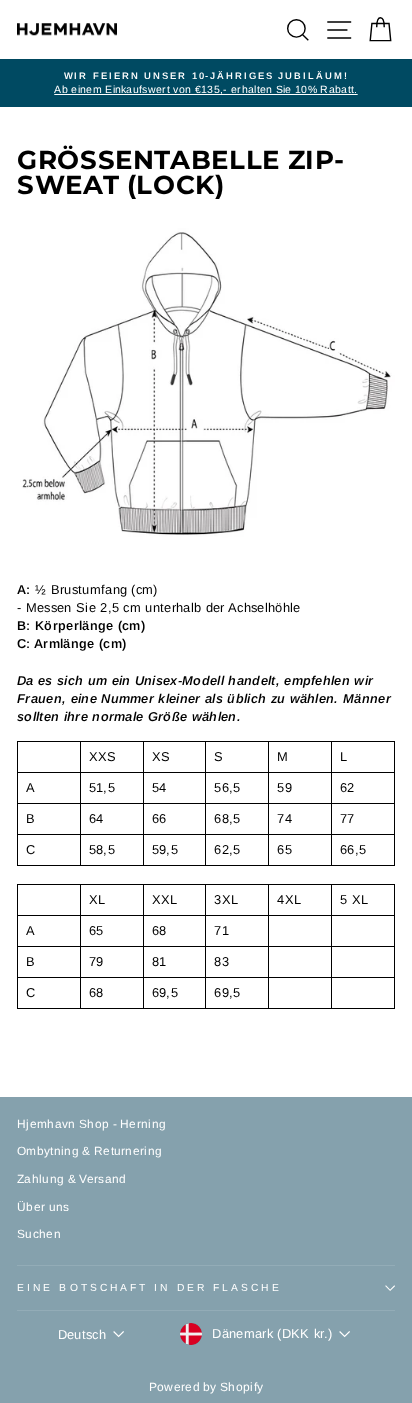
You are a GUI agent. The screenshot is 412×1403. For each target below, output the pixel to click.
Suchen (39, 1234)
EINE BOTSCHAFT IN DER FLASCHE (149, 1287)
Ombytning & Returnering (89, 1151)
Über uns (43, 1207)
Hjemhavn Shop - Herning (91, 1124)
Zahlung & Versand (71, 1179)
